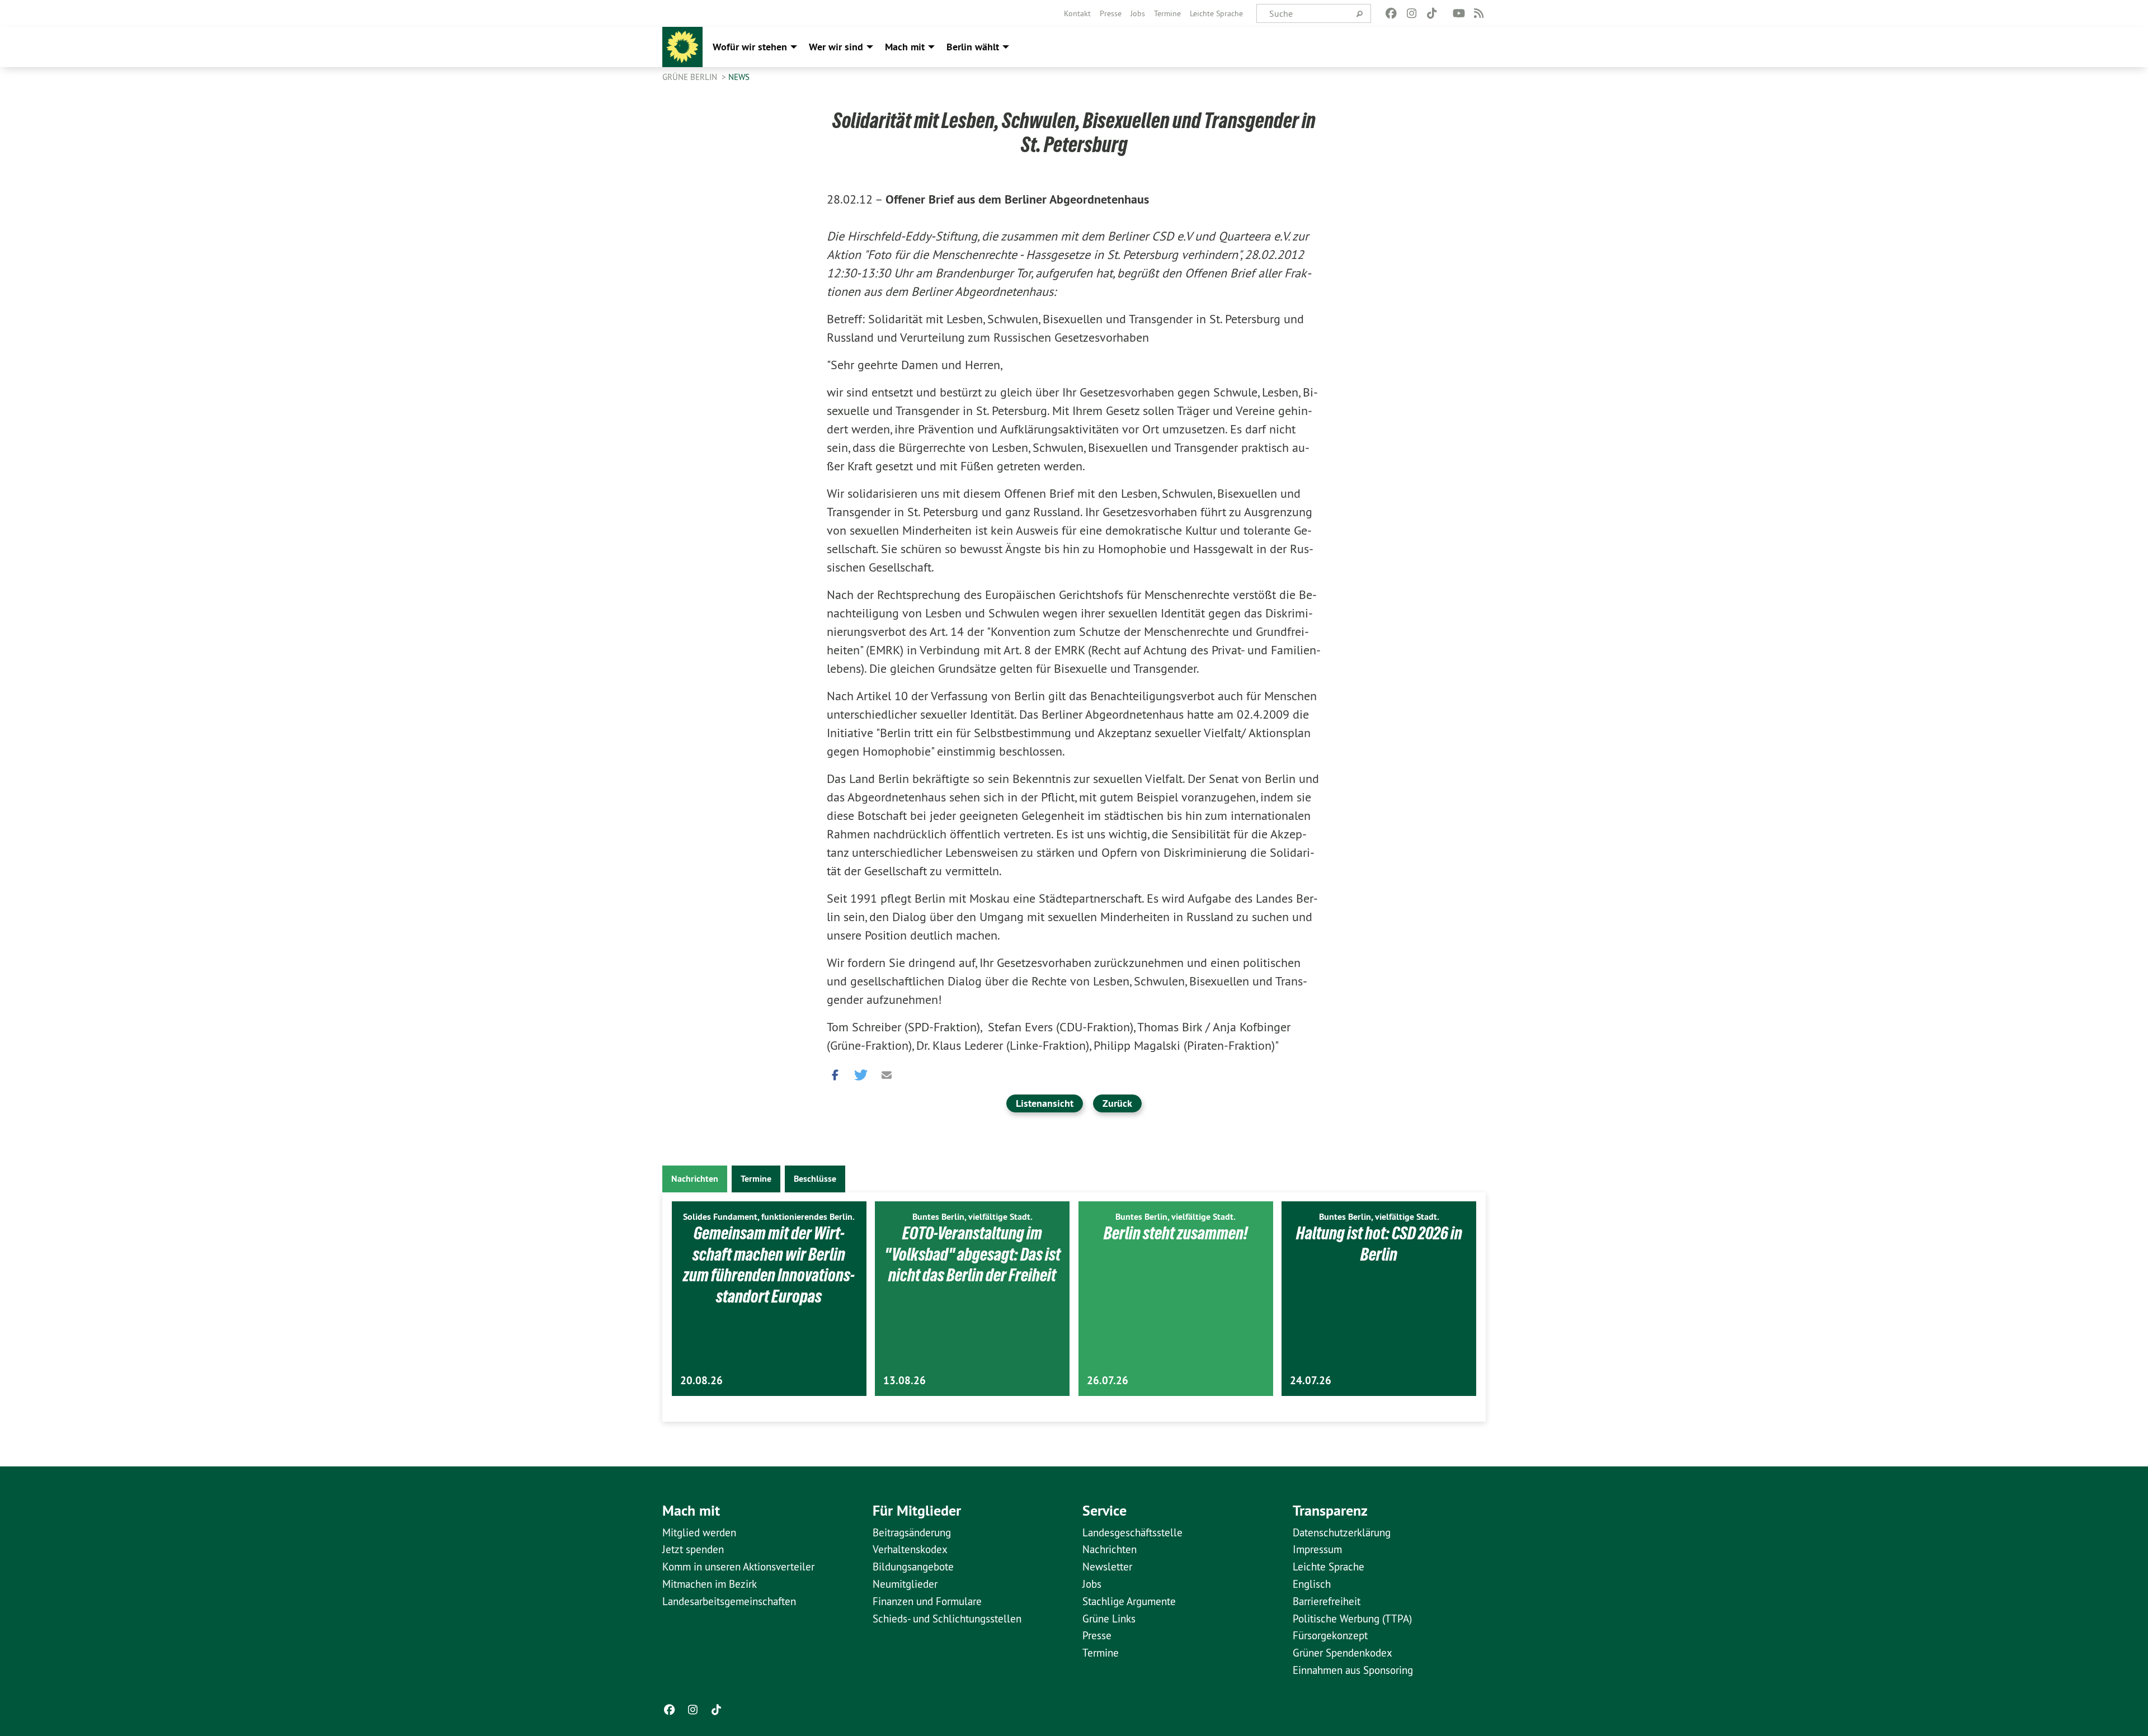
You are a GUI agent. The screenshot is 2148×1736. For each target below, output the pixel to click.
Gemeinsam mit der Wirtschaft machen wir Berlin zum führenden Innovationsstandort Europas (769, 1265)
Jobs (1138, 13)
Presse (1111, 13)
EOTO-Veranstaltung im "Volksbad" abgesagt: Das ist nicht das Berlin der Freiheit (972, 1254)
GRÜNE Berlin (691, 77)
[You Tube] (1459, 13)
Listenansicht (1045, 1103)
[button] (835, 1072)
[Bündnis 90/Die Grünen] (682, 47)
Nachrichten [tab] (695, 1179)
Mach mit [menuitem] (905, 47)
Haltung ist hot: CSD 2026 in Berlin (1379, 1244)
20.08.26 (701, 1381)
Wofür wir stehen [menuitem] (750, 47)
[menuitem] (1077, 13)
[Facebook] (1391, 13)
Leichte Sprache (1216, 13)
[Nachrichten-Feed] (1479, 13)
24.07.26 (1311, 1381)
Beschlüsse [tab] (815, 1179)
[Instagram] (1412, 13)
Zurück (1117, 1103)
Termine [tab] (756, 1179)
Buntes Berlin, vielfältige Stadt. (972, 1217)
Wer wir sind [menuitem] (836, 47)
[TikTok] (1432, 13)
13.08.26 (905, 1381)
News (739, 77)
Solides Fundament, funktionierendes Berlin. (769, 1217)
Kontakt (1077, 13)
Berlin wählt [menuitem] (973, 47)
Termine (1167, 13)
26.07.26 (1108, 1381)
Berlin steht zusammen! (1176, 1233)
